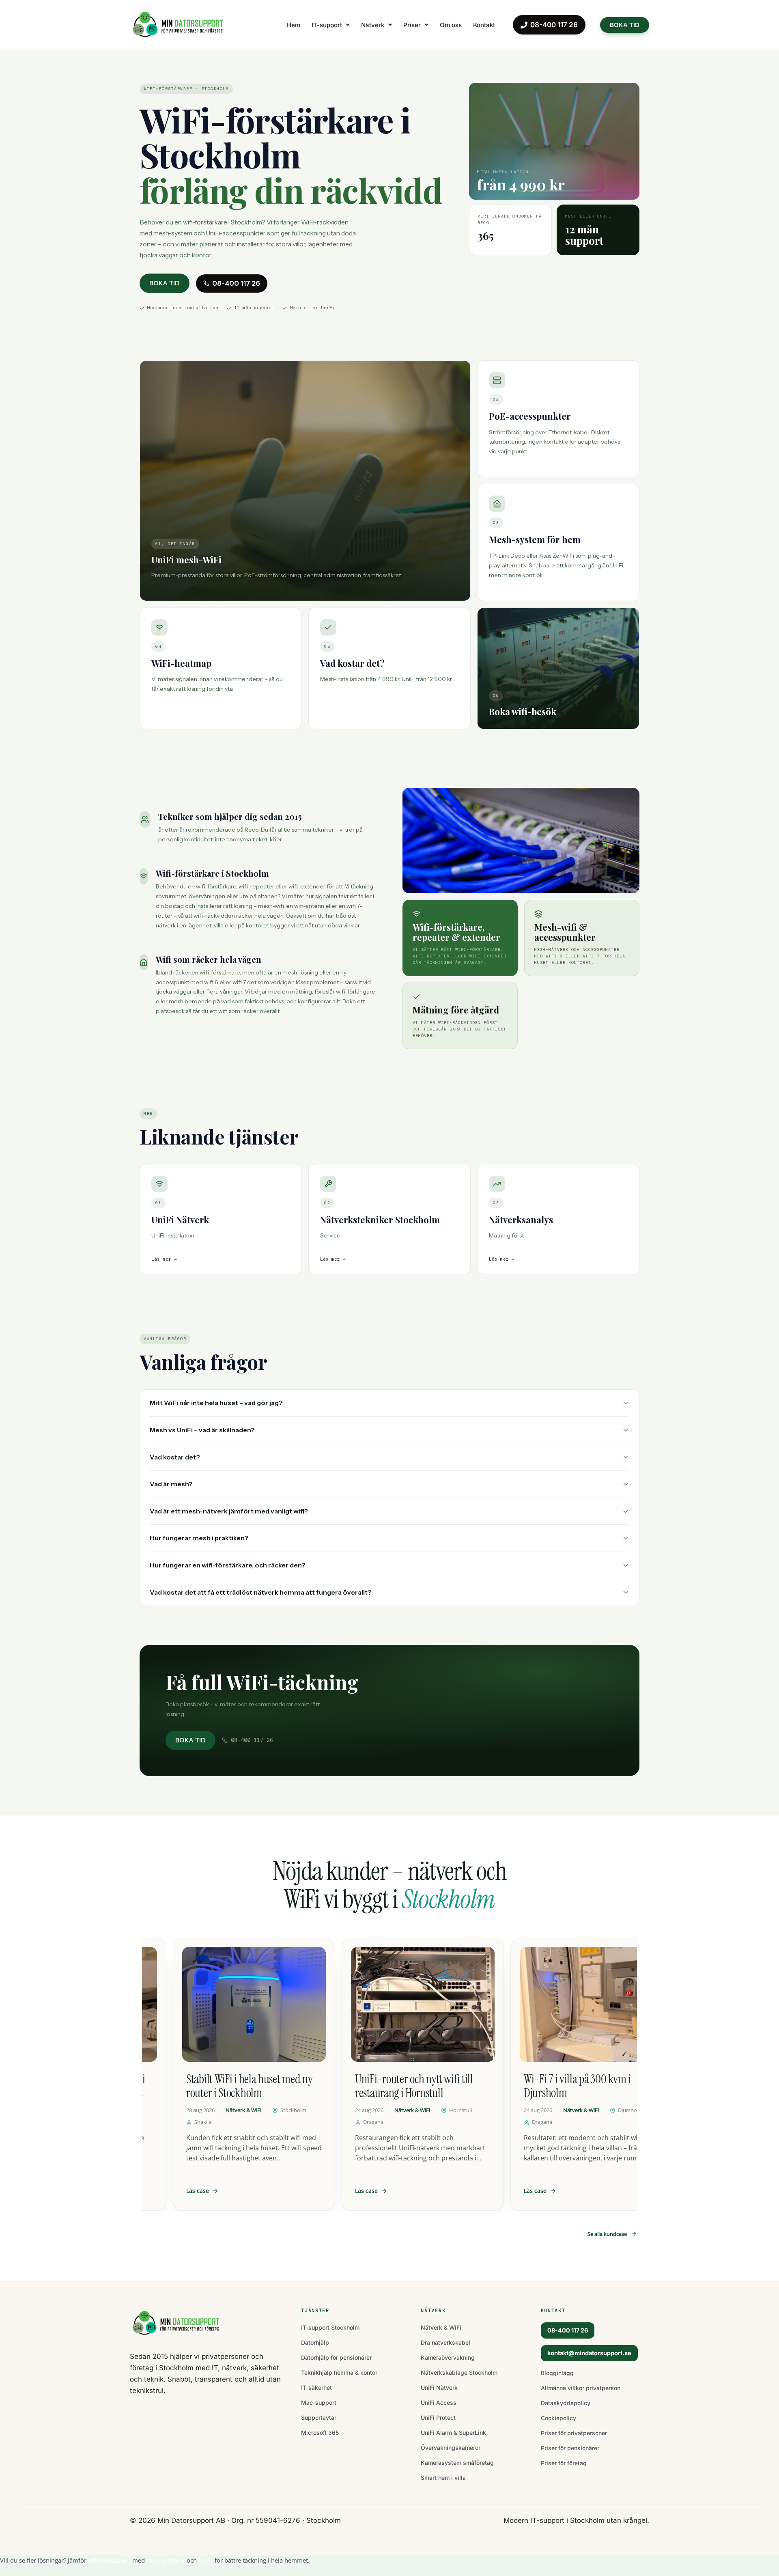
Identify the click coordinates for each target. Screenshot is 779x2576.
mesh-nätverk (166, 2560)
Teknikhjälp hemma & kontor (339, 2372)
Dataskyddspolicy (566, 2403)
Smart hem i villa (443, 2478)
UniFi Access (439, 2402)
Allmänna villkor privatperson (581, 2388)
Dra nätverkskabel (445, 2342)
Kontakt (484, 25)
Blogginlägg (557, 2373)
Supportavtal (318, 2418)
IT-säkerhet (316, 2387)
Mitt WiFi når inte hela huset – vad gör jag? (216, 1403)
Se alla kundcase (607, 2234)
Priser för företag (564, 2463)
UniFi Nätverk (439, 2387)
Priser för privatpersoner (574, 2433)
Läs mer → (164, 1259)
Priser (412, 25)
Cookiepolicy (558, 2418)
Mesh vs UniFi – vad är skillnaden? (202, 1430)
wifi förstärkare (109, 2560)
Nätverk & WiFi (441, 2327)
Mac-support (319, 2402)
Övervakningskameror (451, 2448)
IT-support (327, 25)
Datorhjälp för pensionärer (336, 2357)
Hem (294, 25)
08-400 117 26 (554, 25)
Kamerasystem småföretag (457, 2463)
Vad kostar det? (175, 1457)
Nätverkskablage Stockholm (459, 2372)
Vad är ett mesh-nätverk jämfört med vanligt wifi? (229, 1511)
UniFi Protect (438, 2418)
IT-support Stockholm (330, 2327)
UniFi (206, 2560)
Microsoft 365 (320, 2433)
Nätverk (373, 25)
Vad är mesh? (171, 1484)
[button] (331, 25)
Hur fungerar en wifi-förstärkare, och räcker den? (228, 1565)
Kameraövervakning (448, 2357)
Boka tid (165, 283)
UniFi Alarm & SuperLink (453, 2433)
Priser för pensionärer (570, 2448)
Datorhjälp (315, 2342)
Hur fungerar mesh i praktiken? (199, 1538)
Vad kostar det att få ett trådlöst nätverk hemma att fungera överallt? (261, 1592)
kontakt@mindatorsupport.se (589, 2353)
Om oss (451, 25)
